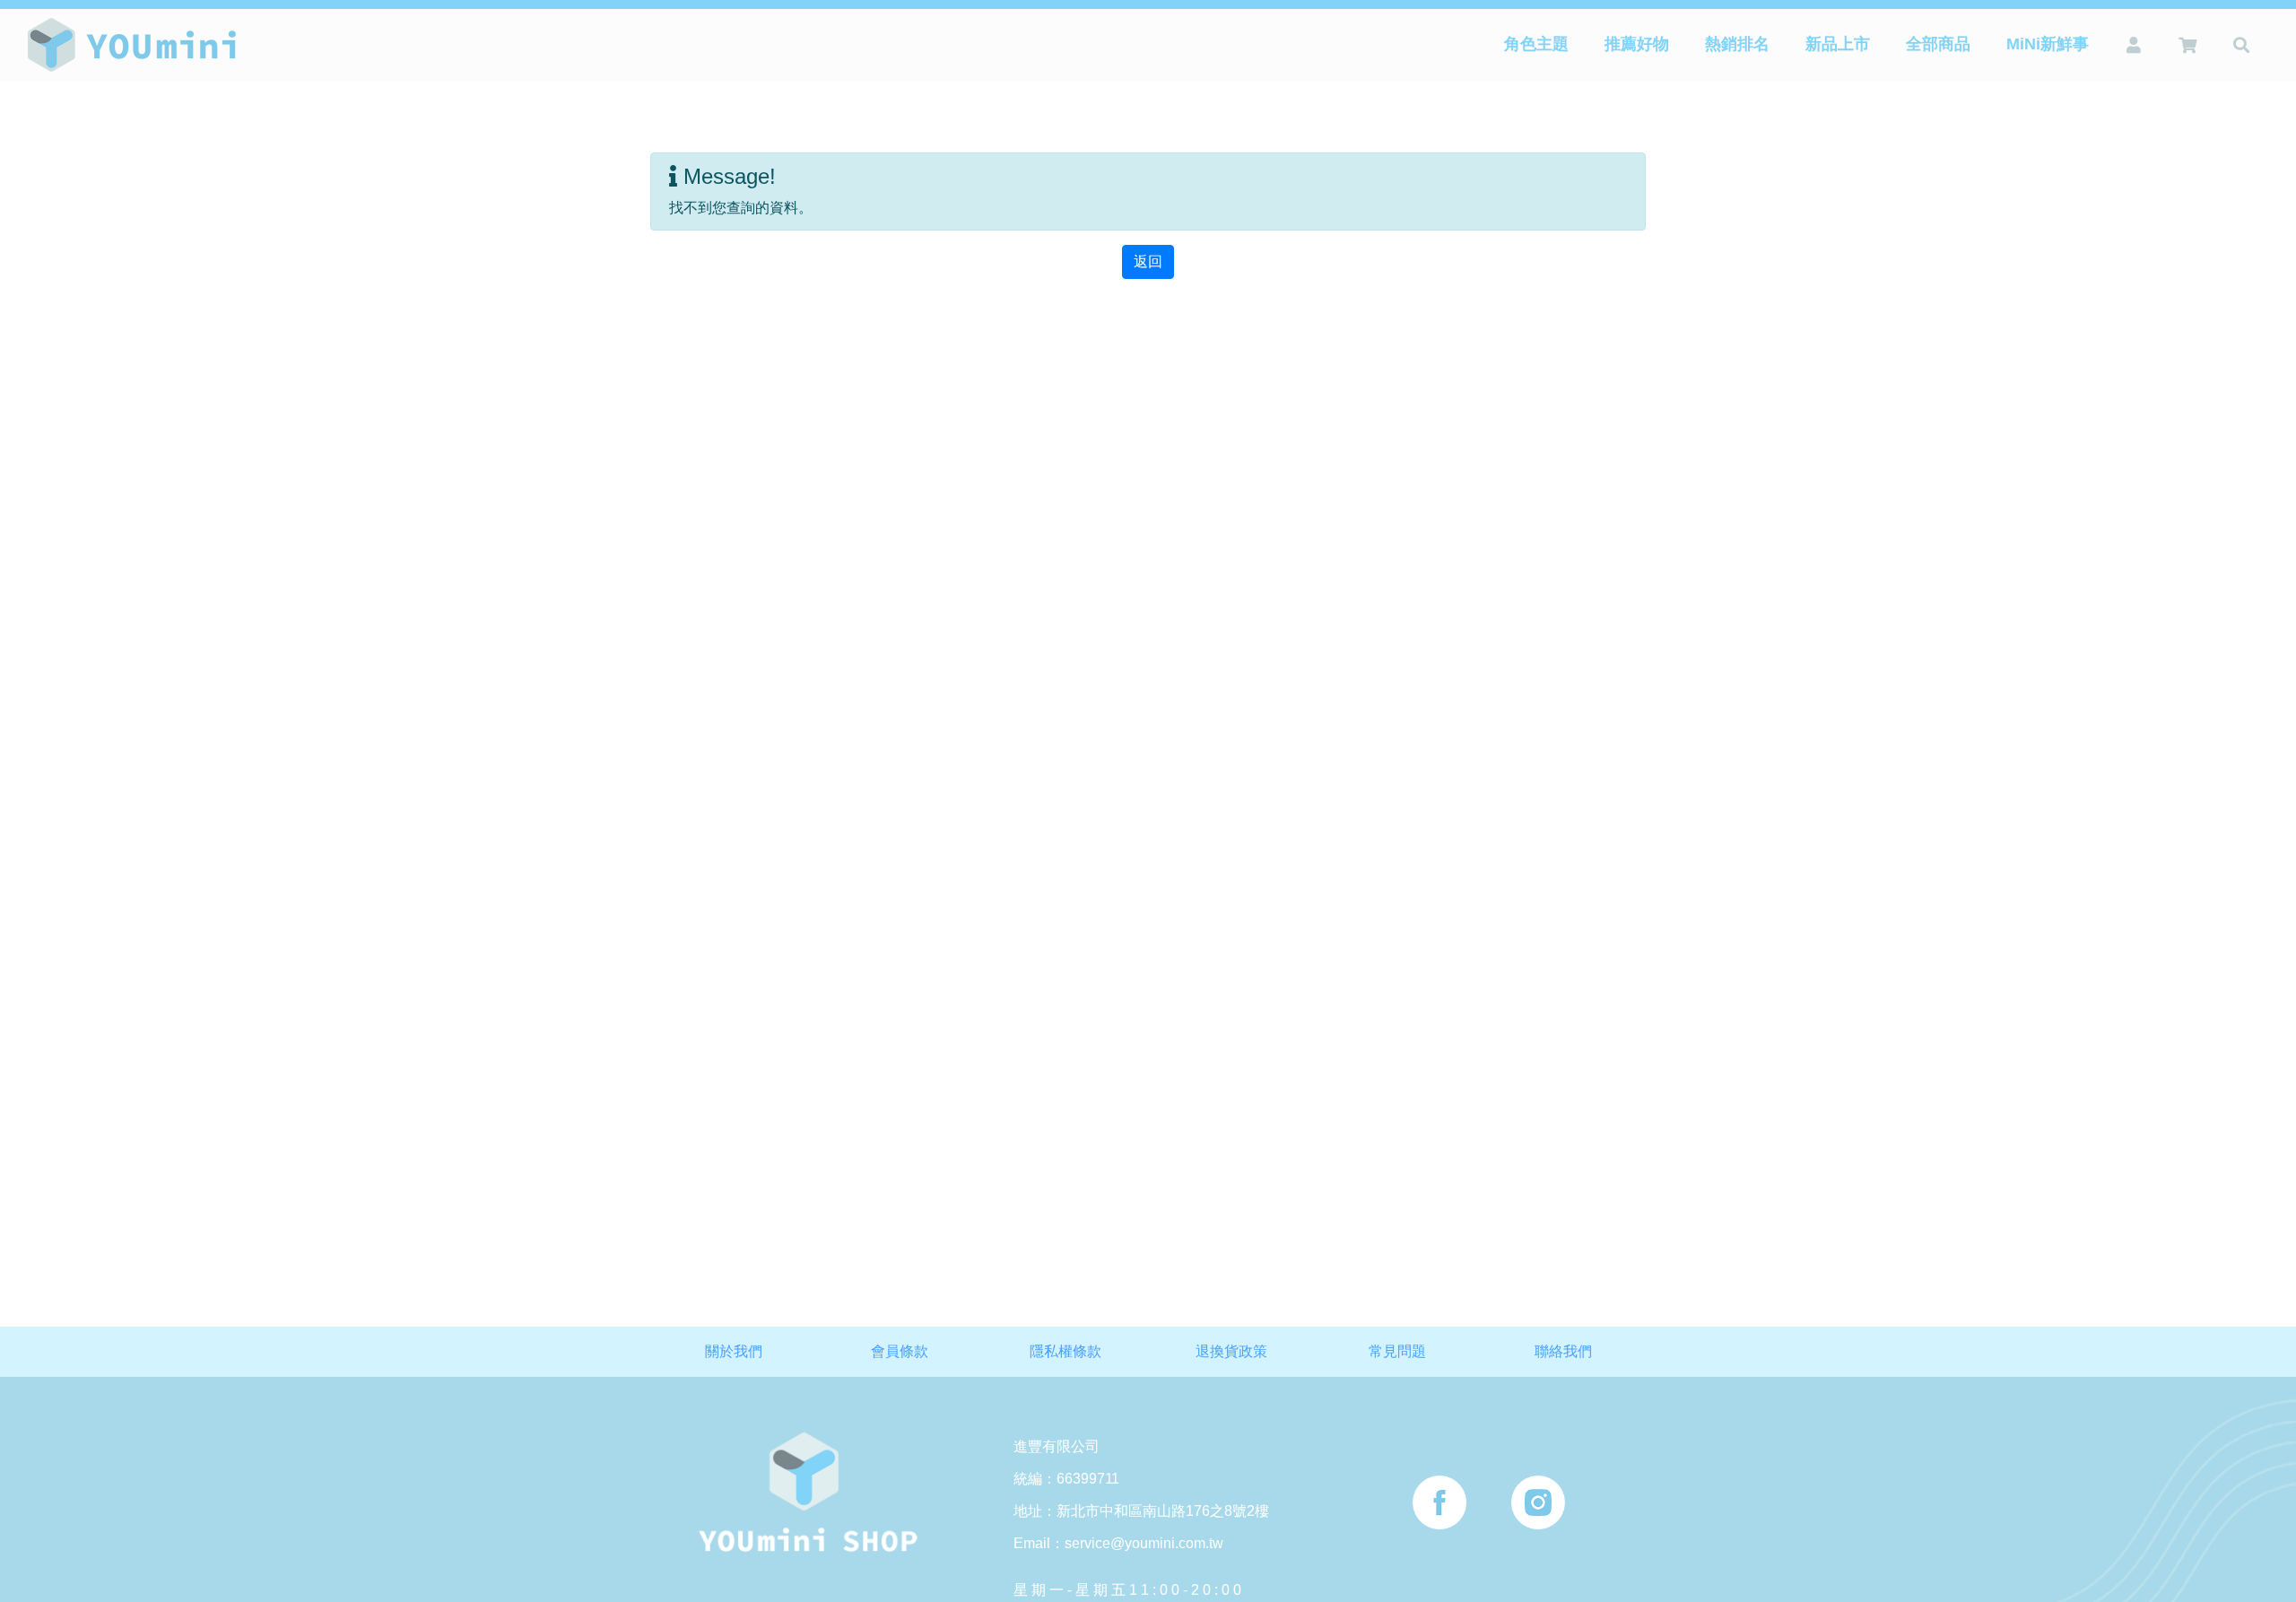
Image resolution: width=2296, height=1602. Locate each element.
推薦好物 (1637, 44)
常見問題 (1397, 1351)
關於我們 (734, 1351)
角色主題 (1536, 44)
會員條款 (900, 1351)
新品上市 (1838, 44)
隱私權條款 (1065, 1351)
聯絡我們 (1563, 1351)
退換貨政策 (1231, 1351)
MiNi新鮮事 (2048, 44)
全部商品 (1938, 44)
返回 (1148, 261)
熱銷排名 (1737, 44)
